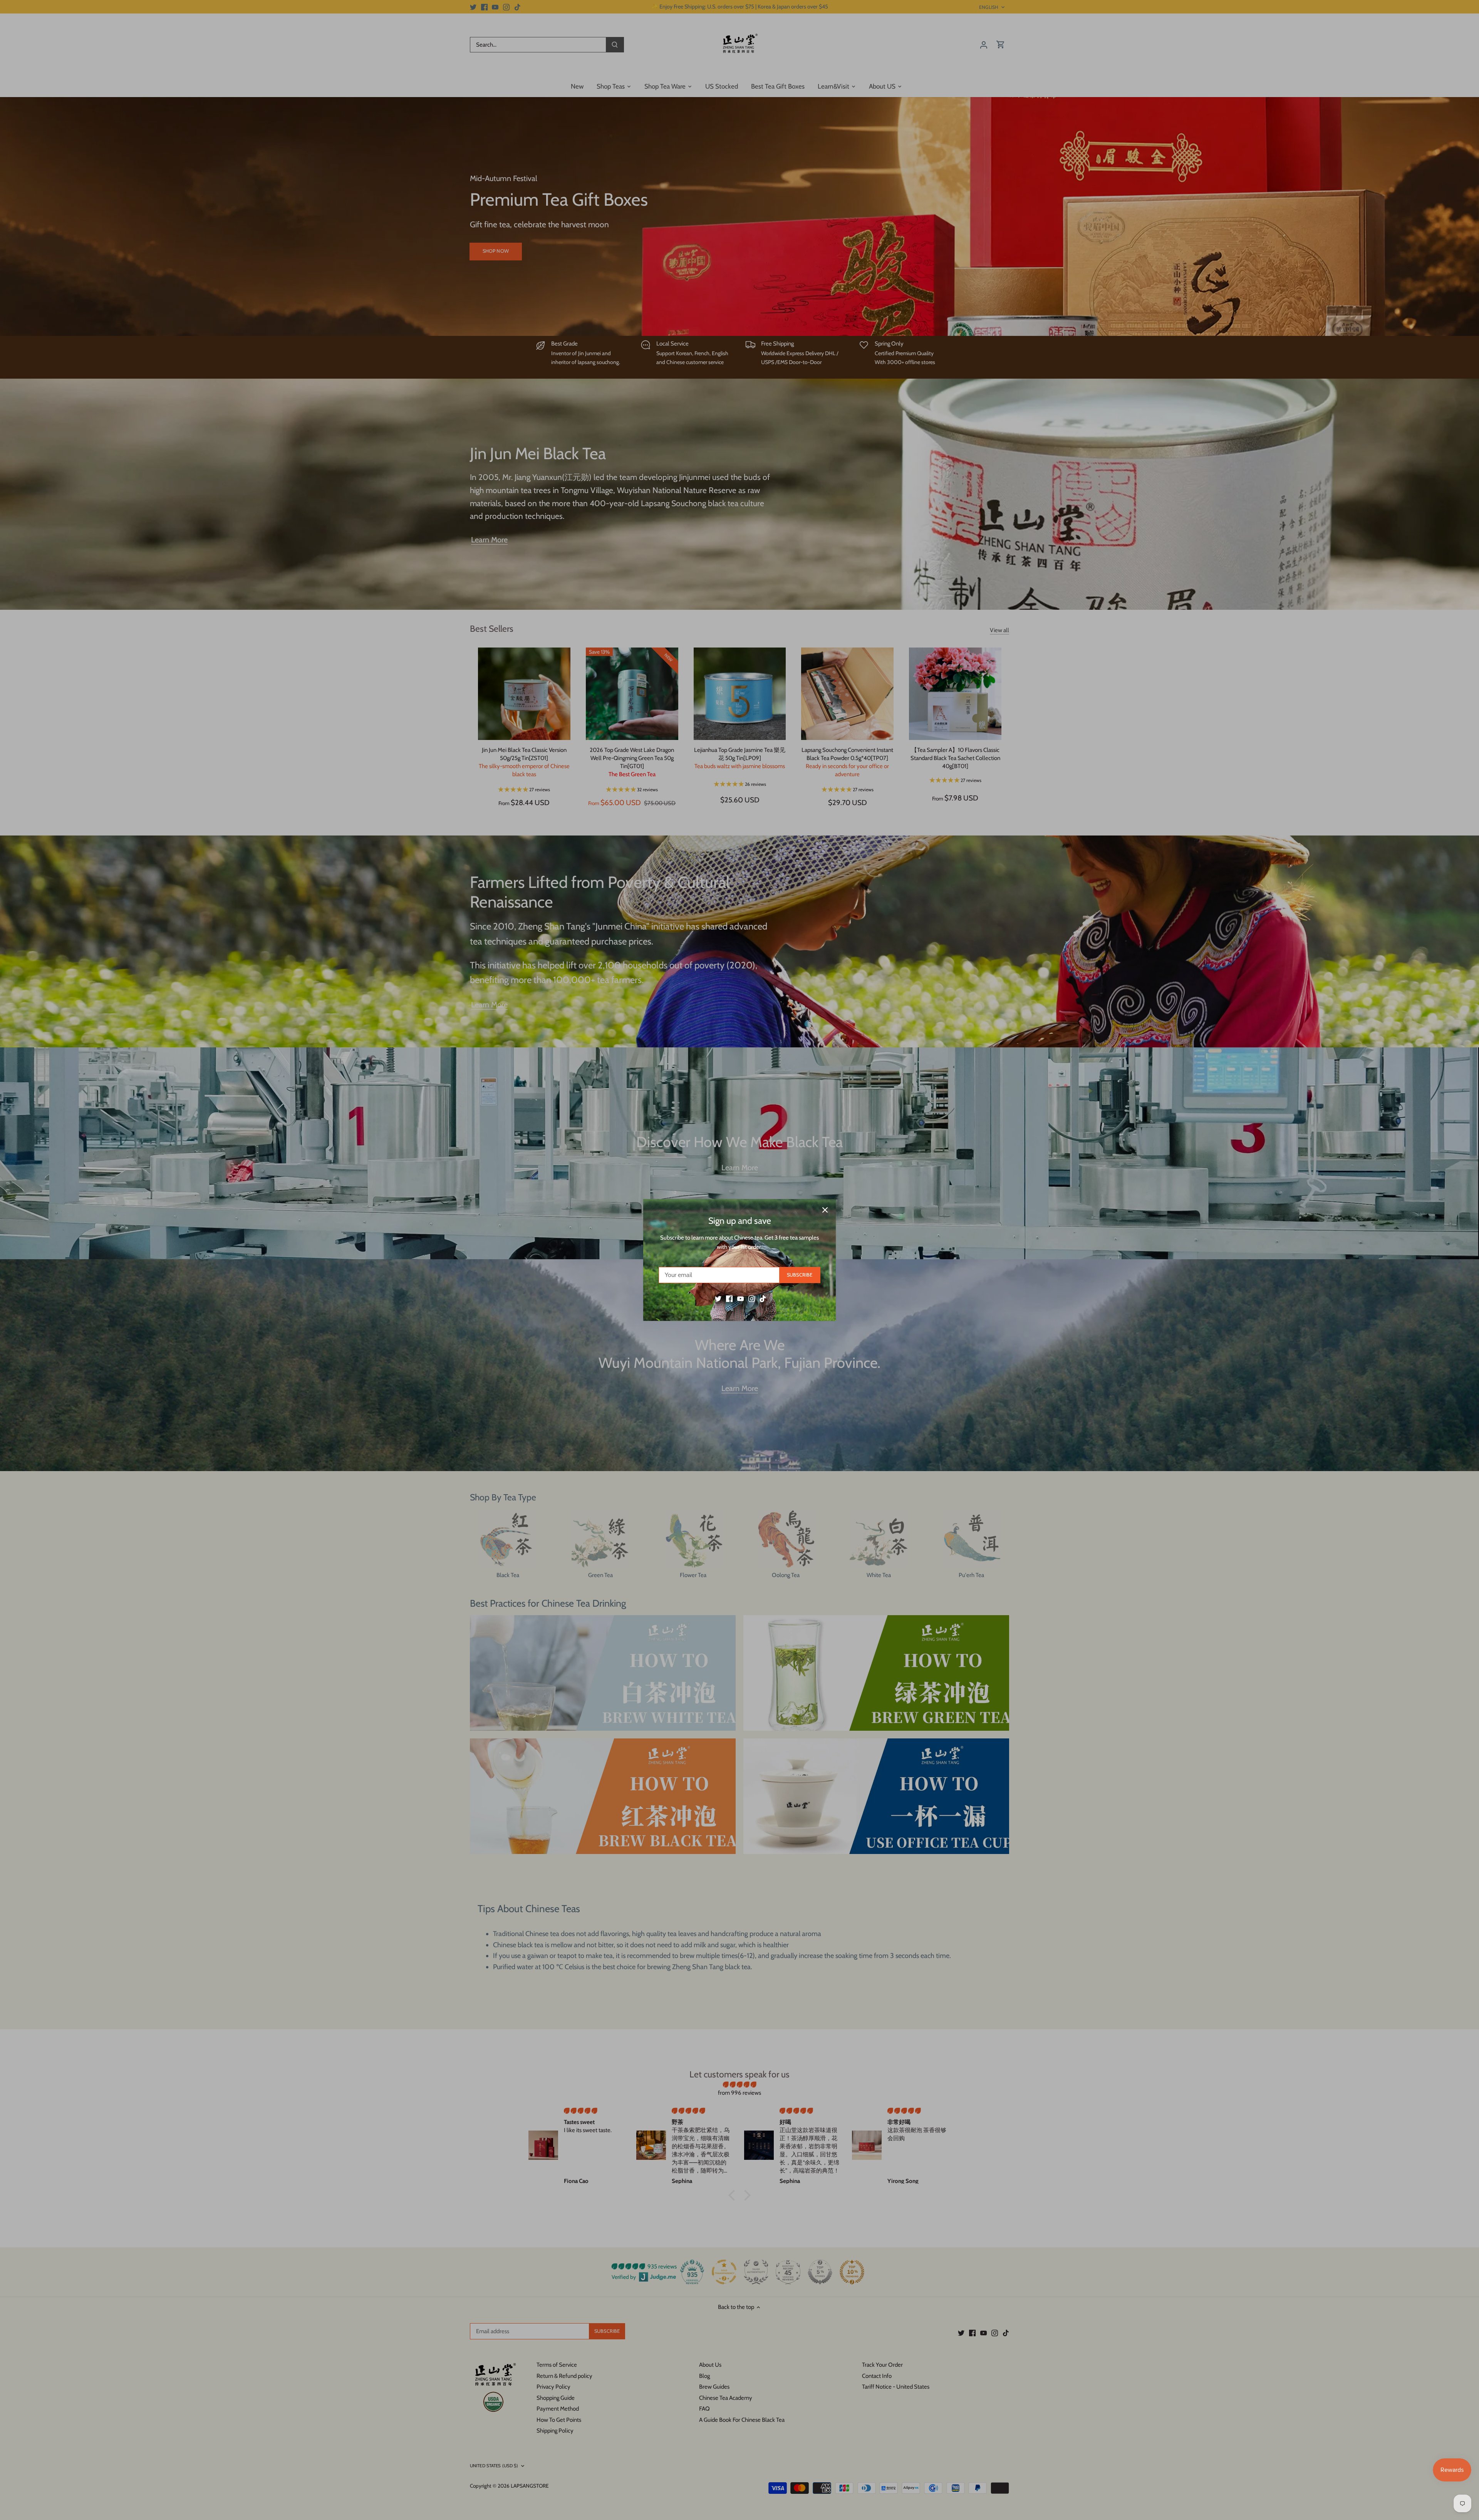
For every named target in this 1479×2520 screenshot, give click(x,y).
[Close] (825, 1210)
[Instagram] (752, 1299)
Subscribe (800, 1275)
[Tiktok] (763, 1299)
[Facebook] (729, 1299)
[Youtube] (740, 1299)
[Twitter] (718, 1299)
